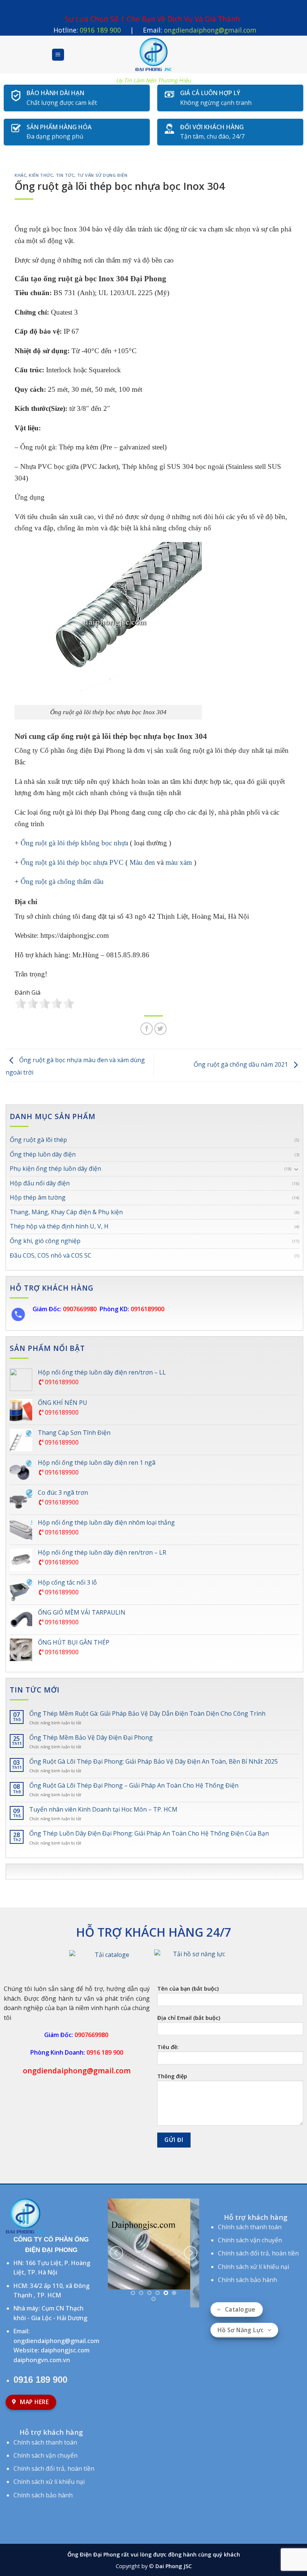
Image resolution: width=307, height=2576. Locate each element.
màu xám (179, 862)
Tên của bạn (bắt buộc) (188, 1989)
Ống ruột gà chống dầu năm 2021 (241, 1065)
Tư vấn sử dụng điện (102, 175)
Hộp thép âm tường (38, 1197)
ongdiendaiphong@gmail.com (210, 30)
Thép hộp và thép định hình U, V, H (59, 1226)
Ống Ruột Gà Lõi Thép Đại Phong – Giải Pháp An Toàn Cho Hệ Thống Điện (134, 1786)
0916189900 (61, 1382)
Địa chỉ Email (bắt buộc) (189, 2018)
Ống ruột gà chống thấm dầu (62, 881)
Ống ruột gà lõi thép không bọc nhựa (74, 843)
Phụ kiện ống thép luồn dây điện (55, 1169)
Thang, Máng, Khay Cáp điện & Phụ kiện (66, 1212)
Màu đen (142, 862)
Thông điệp (172, 2076)
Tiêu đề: (168, 2047)
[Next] (191, 2219)
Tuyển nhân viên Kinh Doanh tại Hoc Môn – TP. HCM (103, 1810)
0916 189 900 (100, 30)
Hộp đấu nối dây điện (40, 1183)
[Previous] (116, 2219)
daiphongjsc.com (65, 2350)
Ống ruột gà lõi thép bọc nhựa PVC (72, 862)
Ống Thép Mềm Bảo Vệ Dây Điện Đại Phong (91, 1738)
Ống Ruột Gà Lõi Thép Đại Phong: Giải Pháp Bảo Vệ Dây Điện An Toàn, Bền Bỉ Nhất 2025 (153, 1762)
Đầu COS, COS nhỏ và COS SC (51, 1255)
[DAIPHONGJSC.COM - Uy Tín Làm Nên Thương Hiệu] (153, 55)
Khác (20, 175)
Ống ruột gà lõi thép (38, 1140)
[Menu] (58, 55)
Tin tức (65, 175)
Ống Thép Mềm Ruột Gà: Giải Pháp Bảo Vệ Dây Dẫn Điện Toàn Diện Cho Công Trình (147, 1714)
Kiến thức (41, 175)
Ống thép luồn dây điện (43, 1154)
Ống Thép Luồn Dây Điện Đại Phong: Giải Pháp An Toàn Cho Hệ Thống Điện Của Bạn (149, 1833)
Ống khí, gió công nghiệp (45, 1241)
